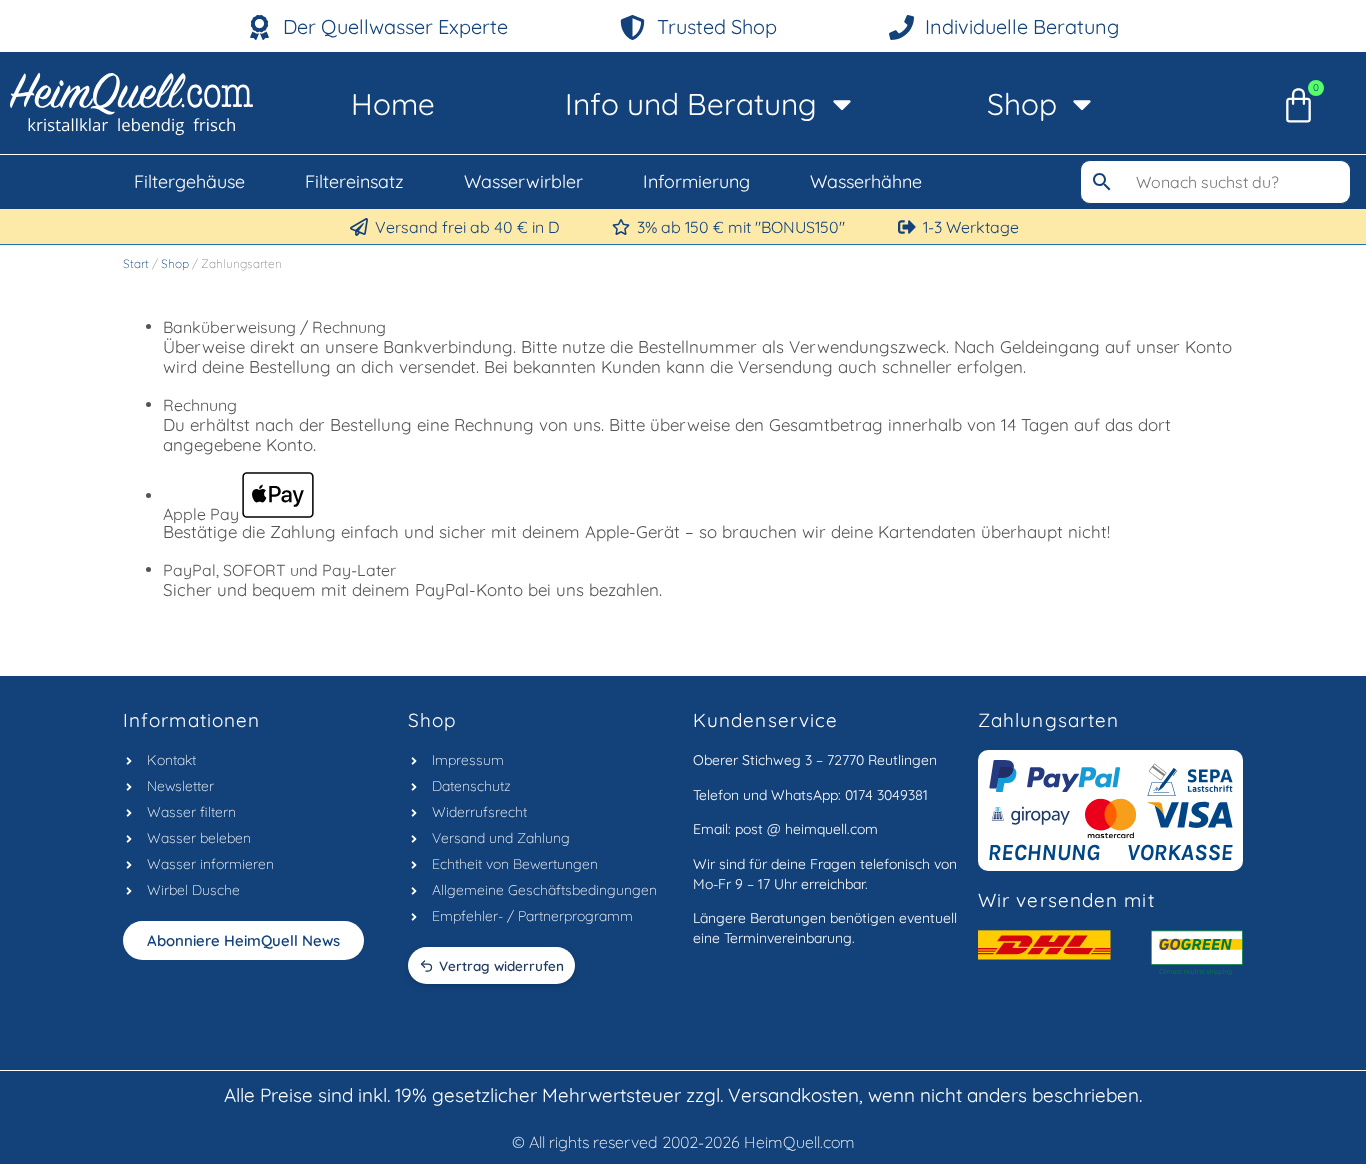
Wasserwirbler (523, 181)
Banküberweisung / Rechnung (274, 327)
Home (393, 104)
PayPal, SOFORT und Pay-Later (279, 570)
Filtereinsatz (354, 181)
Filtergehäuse (189, 181)
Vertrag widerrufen (501, 965)
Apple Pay (201, 513)
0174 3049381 (886, 795)
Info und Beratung (691, 104)
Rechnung (200, 405)
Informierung (696, 181)
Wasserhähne (866, 181)
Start (136, 263)
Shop (1022, 104)
